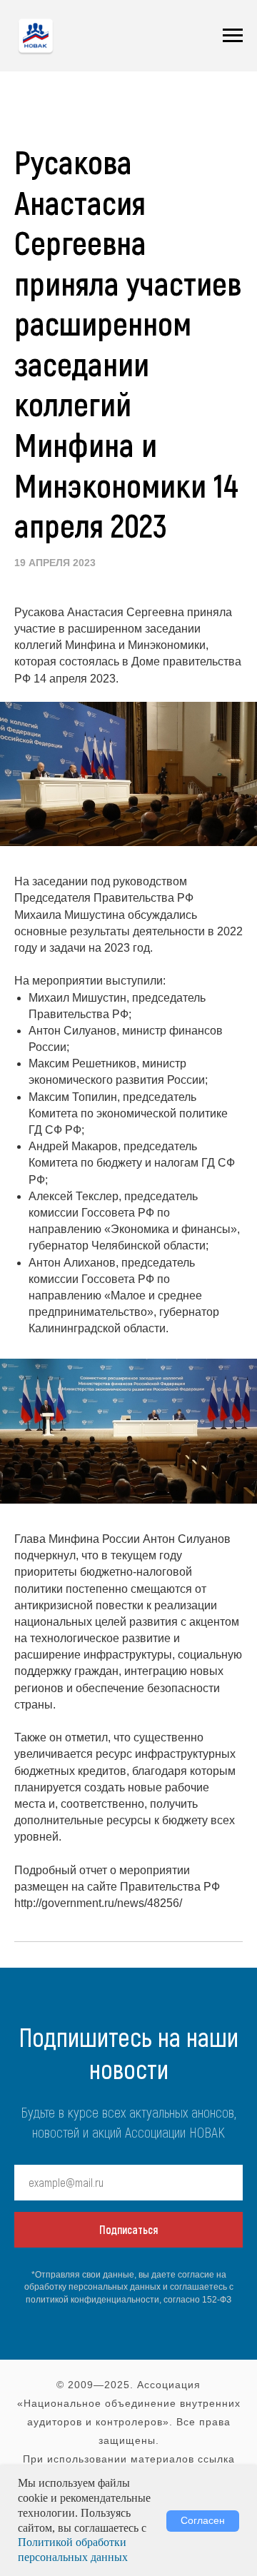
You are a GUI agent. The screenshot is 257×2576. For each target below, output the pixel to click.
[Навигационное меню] (233, 36)
